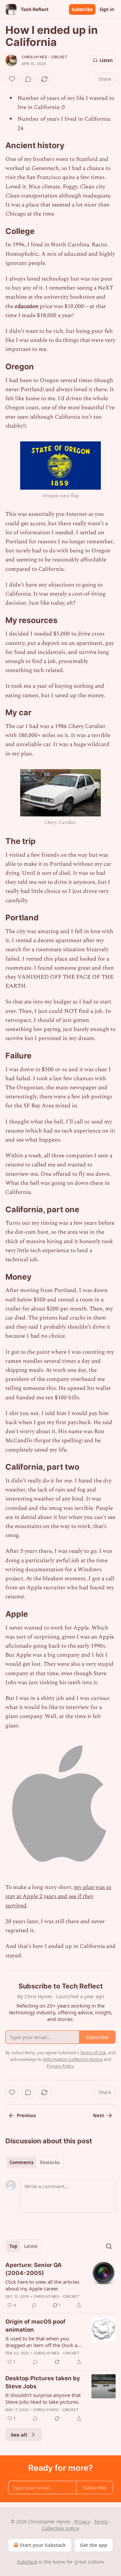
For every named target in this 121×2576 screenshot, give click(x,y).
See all (19, 2435)
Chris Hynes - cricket (44, 57)
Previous (26, 2115)
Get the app (94, 2545)
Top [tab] (13, 2246)
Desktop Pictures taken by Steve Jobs (43, 2382)
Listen (106, 60)
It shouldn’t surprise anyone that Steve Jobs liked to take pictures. (43, 2398)
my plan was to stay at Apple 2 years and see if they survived (58, 1896)
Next (99, 2115)
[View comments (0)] (28, 79)
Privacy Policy (60, 2066)
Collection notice (61, 2528)
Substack (27, 2562)
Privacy (82, 2522)
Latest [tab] (31, 2246)
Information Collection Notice (73, 2059)
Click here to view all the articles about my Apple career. (42, 2285)
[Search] (109, 2246)
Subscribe (82, 9)
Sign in (107, 9)
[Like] (12, 79)
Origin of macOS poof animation (35, 2326)
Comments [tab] (21, 2162)
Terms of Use (93, 2052)
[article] (61, 2285)
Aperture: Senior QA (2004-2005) (34, 2269)
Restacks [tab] (50, 2162)
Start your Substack (43, 2545)
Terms (101, 2522)
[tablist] (34, 2162)
